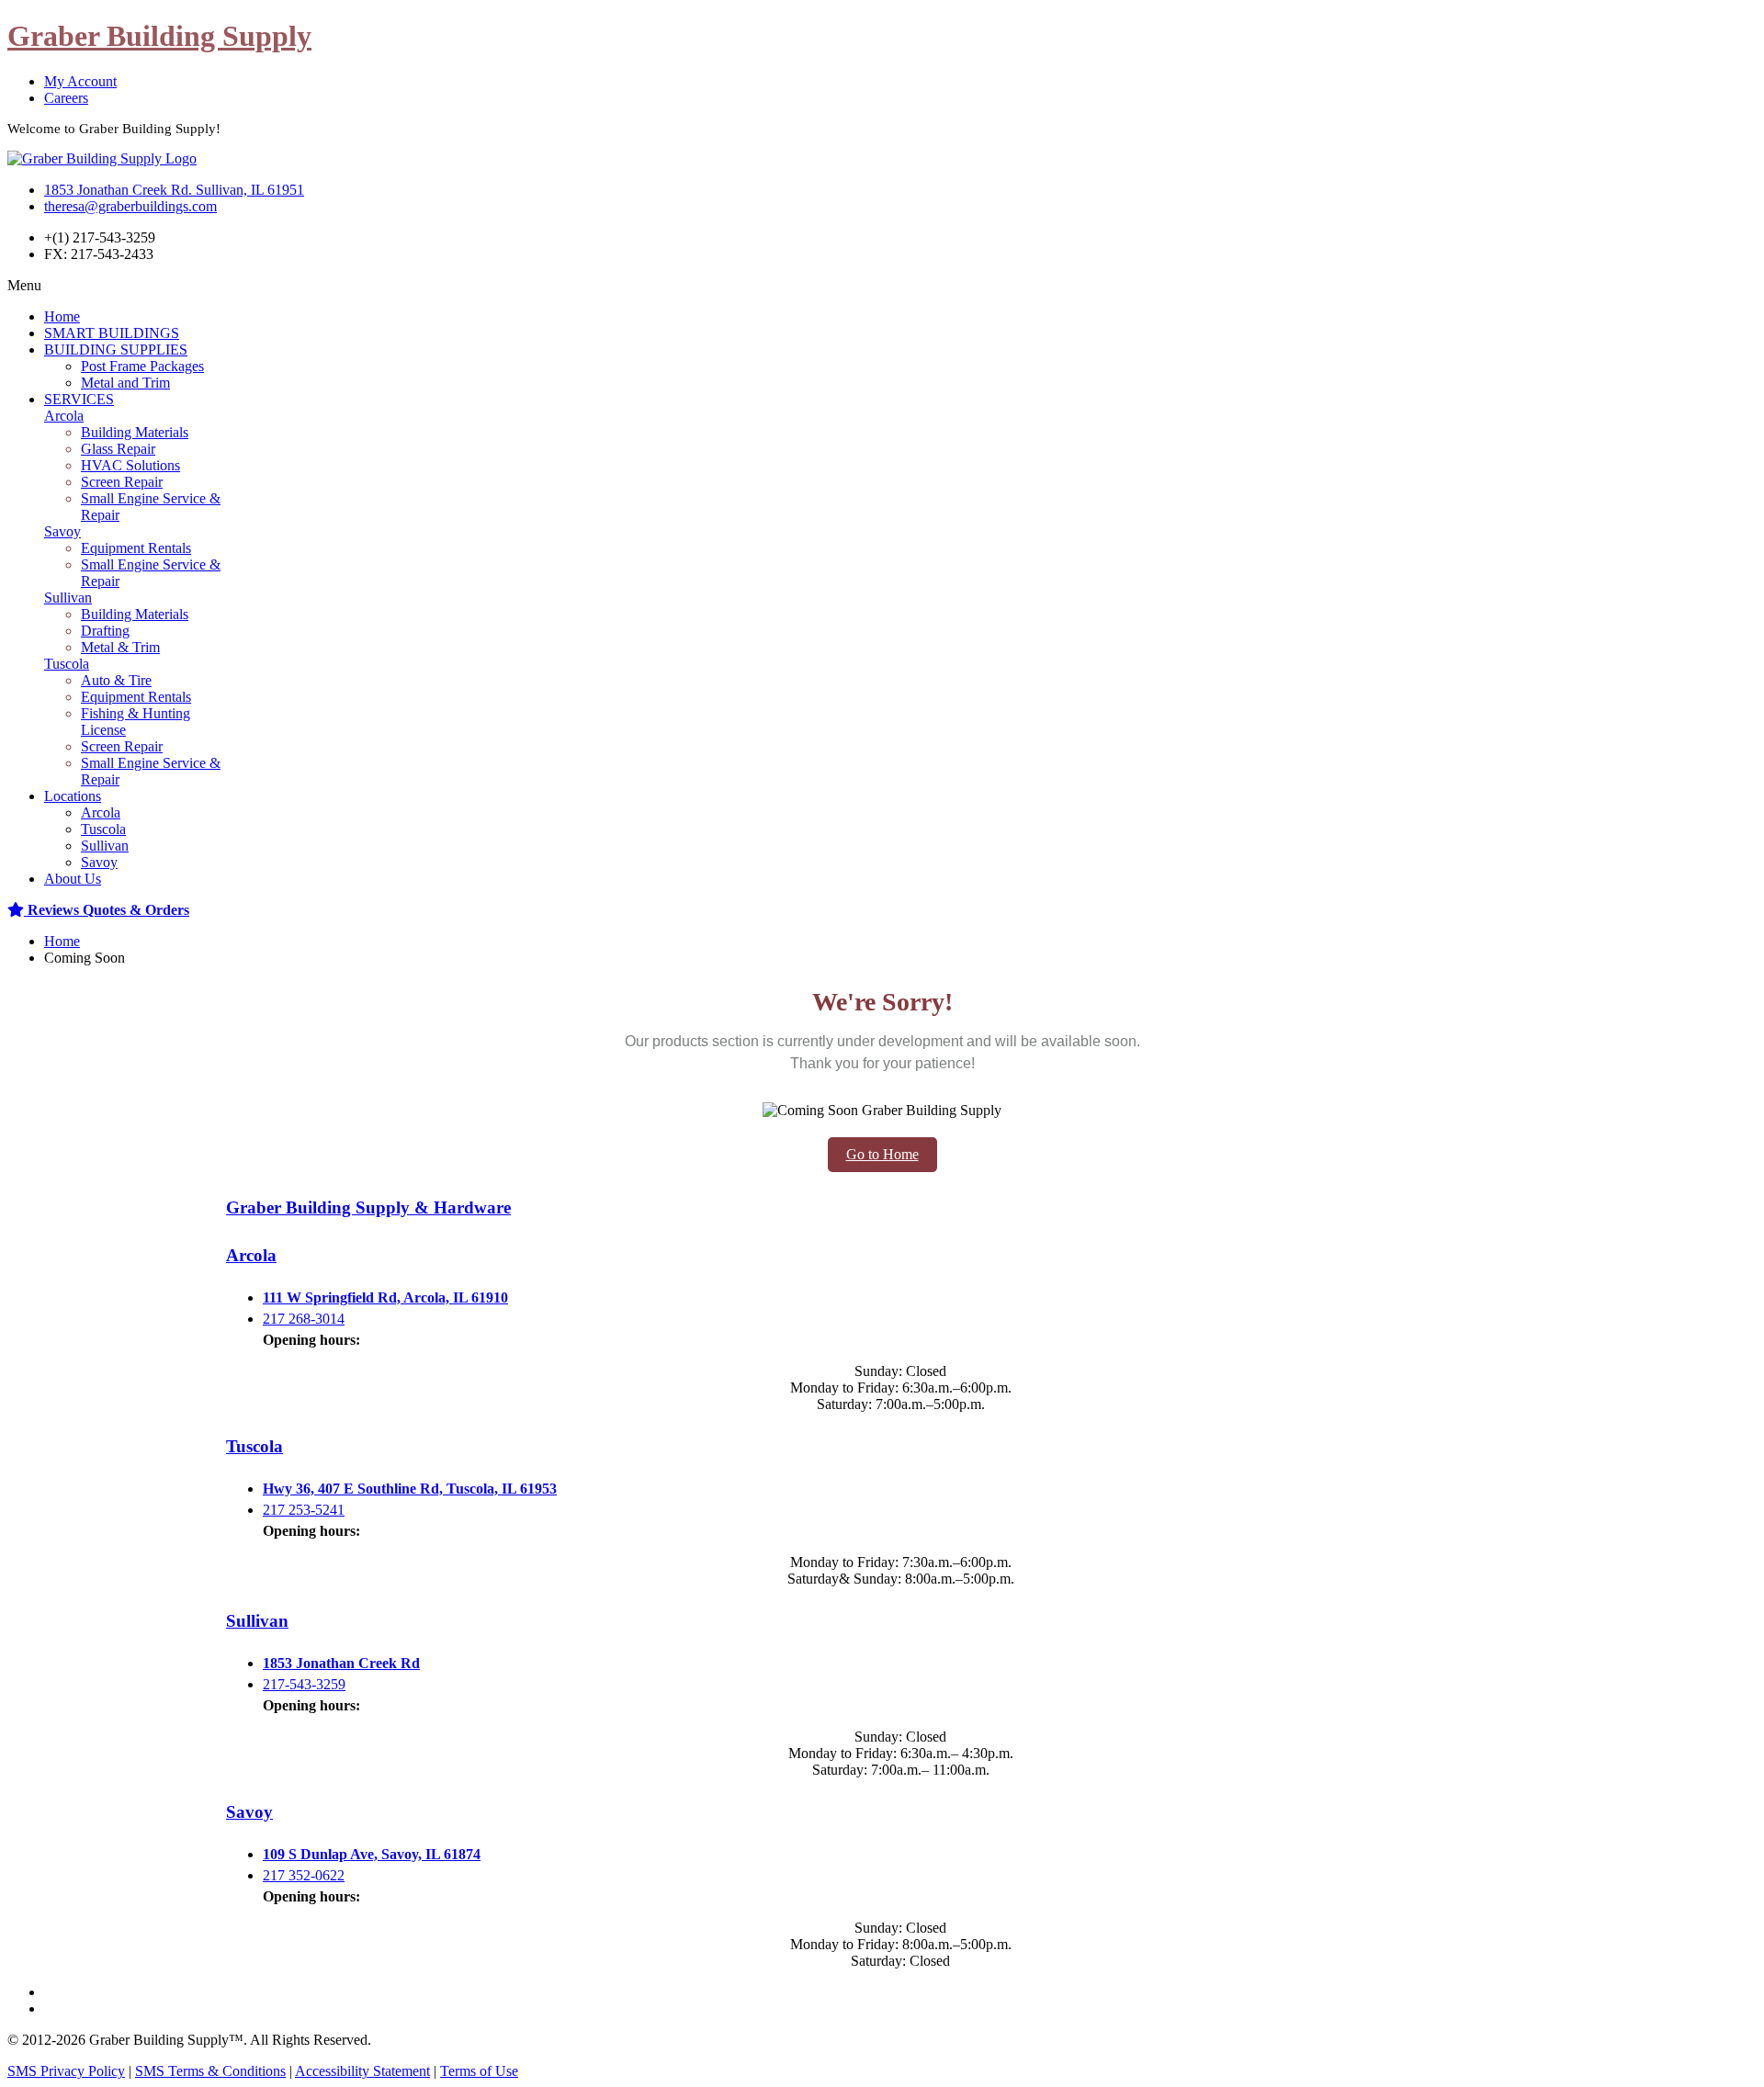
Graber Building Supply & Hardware (368, 1207)
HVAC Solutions (130, 465)
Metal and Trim (125, 383)
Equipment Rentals (136, 548)
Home (62, 316)
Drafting (105, 631)
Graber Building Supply (159, 36)
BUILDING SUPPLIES (116, 350)
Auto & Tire (116, 680)
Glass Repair (118, 449)
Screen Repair (122, 482)
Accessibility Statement (362, 2071)
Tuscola (67, 664)
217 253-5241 (304, 1510)
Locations (73, 796)
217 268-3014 (304, 1319)
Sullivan (68, 598)
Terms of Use (479, 2071)
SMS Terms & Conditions (210, 2071)
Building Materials (135, 432)
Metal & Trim (120, 647)
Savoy (62, 531)
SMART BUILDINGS (112, 333)
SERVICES (79, 399)
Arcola (64, 416)
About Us (73, 879)
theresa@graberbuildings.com (130, 206)
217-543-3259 (304, 1684)
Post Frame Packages (142, 366)
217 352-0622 (304, 1875)
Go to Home (882, 1154)
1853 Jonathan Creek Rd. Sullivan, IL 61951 (174, 190)
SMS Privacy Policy (66, 2071)
